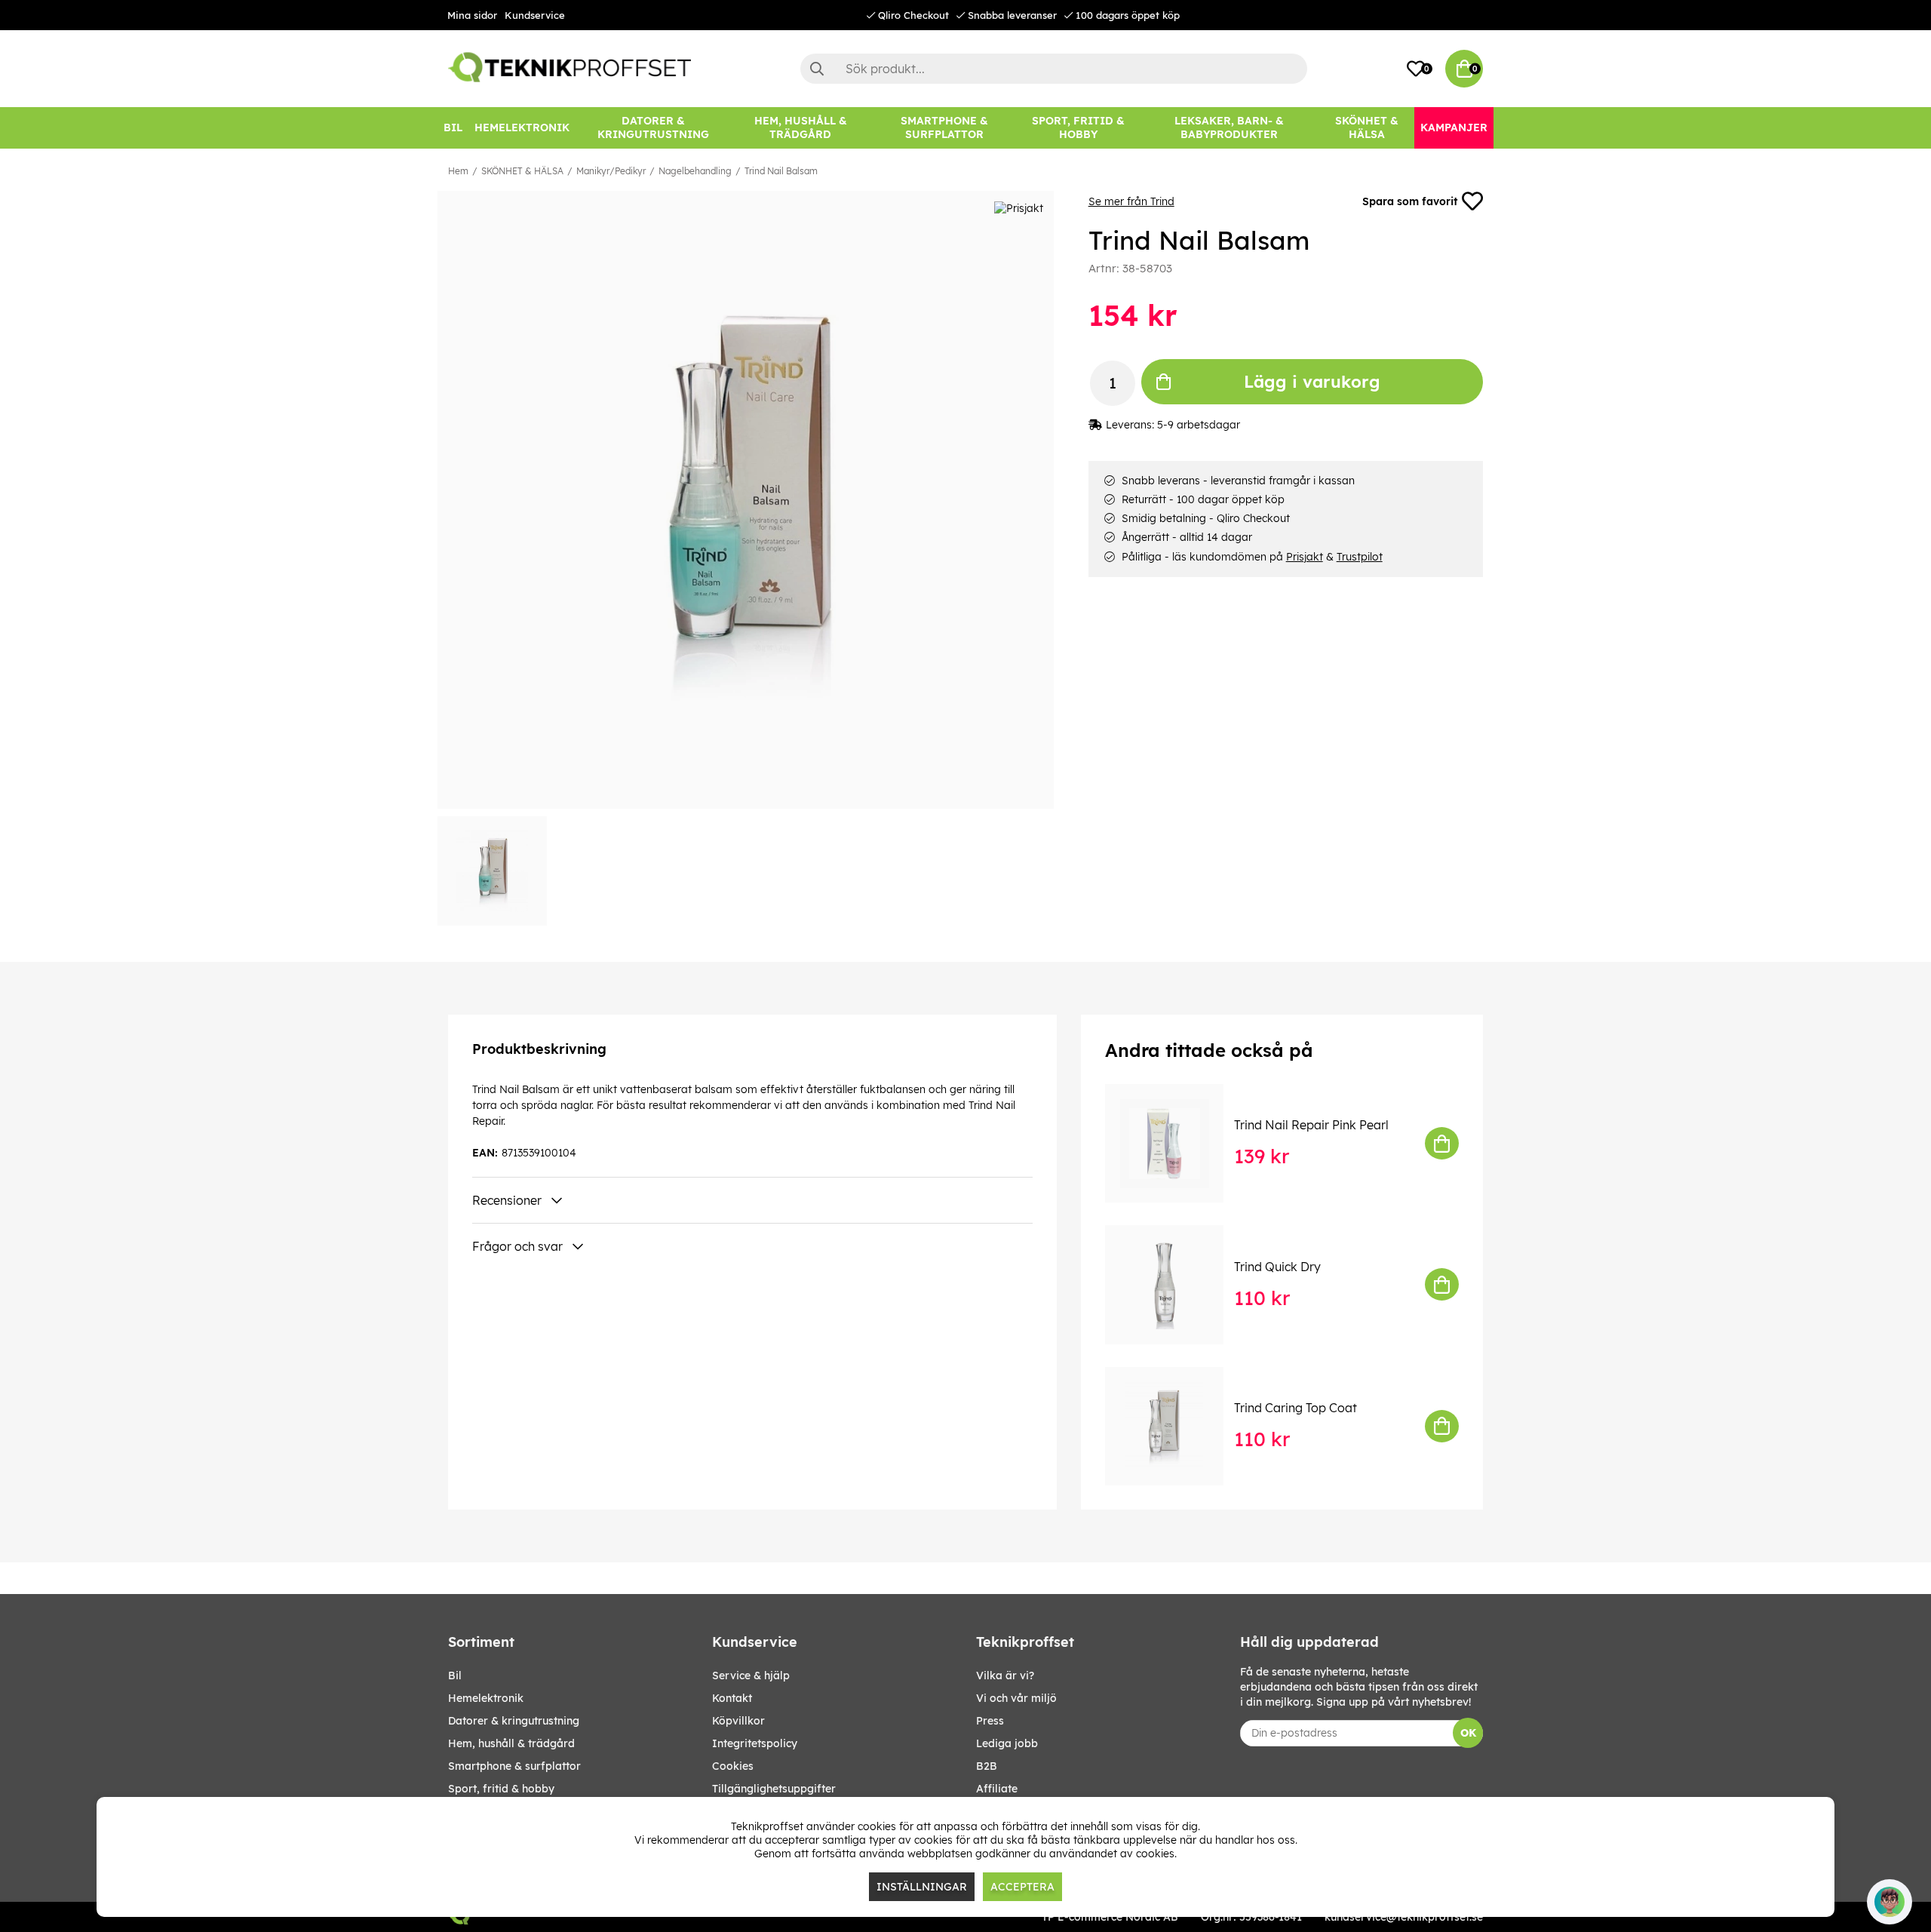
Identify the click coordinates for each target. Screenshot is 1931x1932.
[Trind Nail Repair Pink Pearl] (1175, 1143)
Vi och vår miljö (1016, 1698)
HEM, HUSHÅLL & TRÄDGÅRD (511, 1743)
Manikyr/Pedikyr (611, 171)
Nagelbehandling (695, 171)
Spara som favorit (1410, 201)
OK (1468, 1733)
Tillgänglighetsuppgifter (774, 1789)
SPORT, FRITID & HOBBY (501, 1789)
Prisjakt (1305, 557)
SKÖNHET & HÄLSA (522, 171)
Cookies (733, 1766)
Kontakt (732, 1698)
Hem (458, 171)
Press (990, 1721)
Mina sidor (472, 15)
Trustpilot (1360, 557)
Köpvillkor (738, 1721)
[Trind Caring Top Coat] (1175, 1426)
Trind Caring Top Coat (1296, 1408)
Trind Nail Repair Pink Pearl (1311, 1125)
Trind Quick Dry (1277, 1267)
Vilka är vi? (1005, 1676)
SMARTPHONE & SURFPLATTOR (514, 1766)
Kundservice (535, 15)
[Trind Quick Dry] (1175, 1284)
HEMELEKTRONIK (486, 1698)
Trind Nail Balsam (781, 171)
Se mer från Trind (1131, 201)
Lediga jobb (1007, 1743)
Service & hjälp (751, 1676)
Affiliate (997, 1789)
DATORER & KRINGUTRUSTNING (514, 1721)
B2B (987, 1766)
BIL (455, 1676)
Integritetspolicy (755, 1743)
